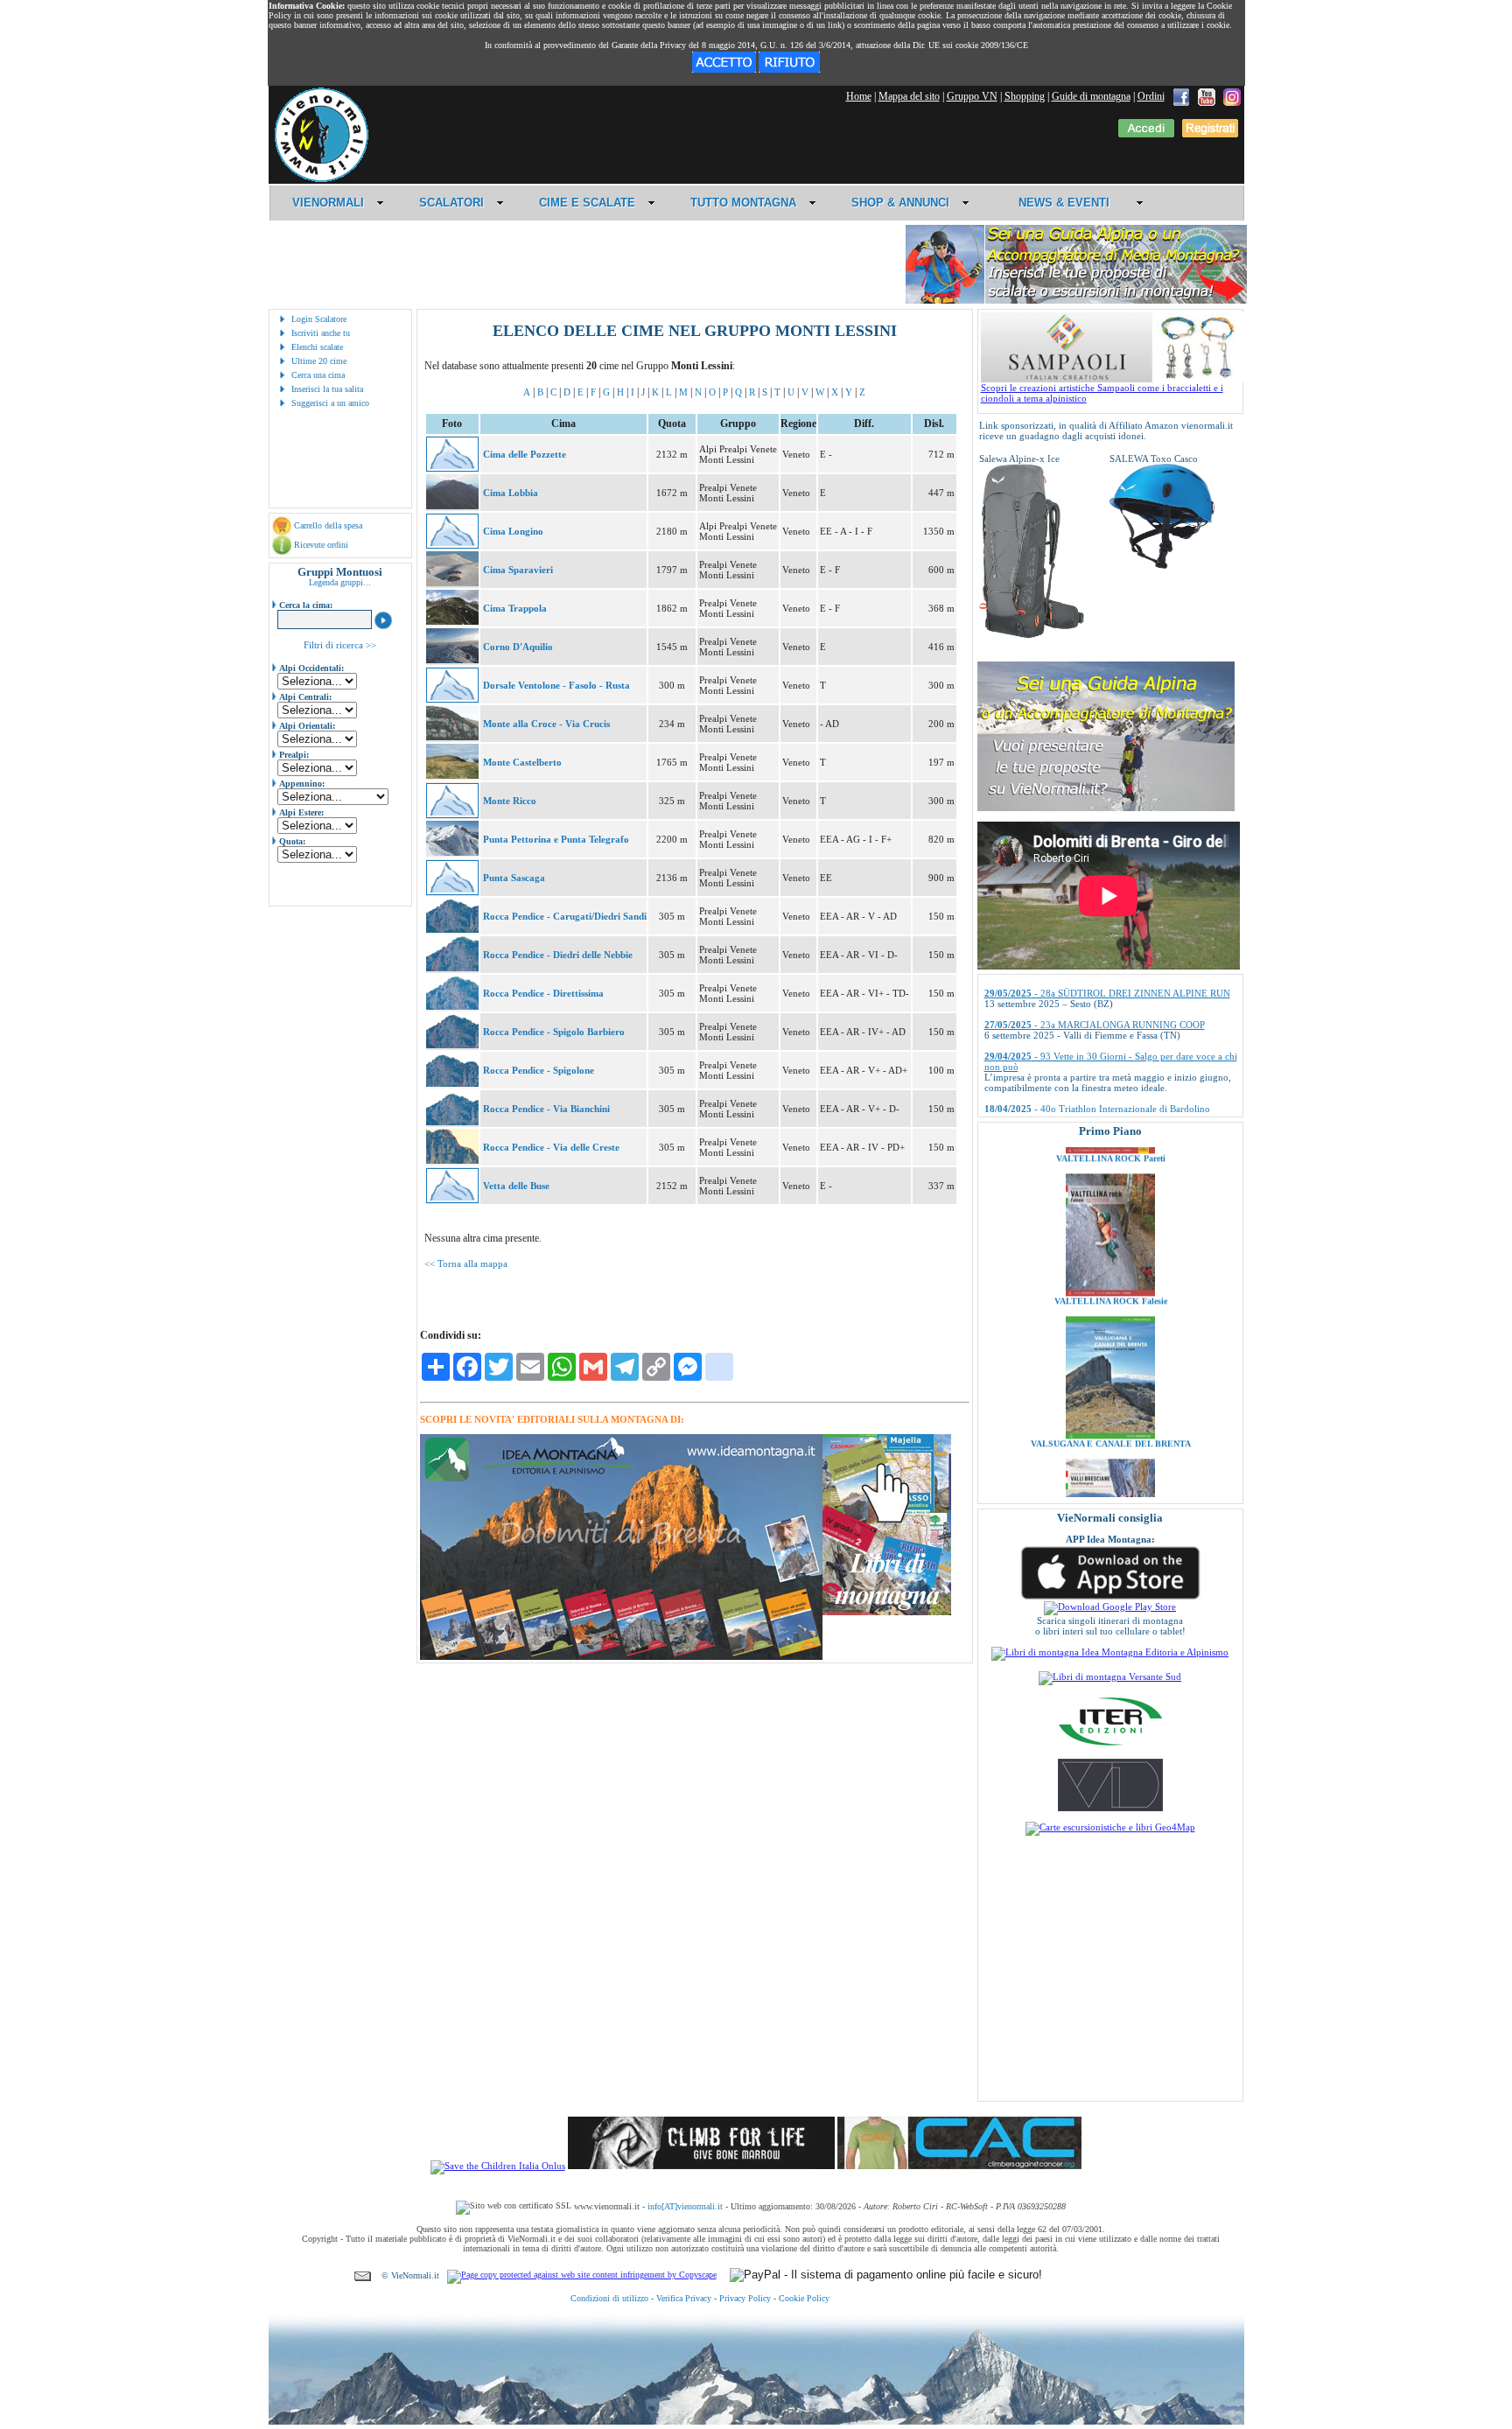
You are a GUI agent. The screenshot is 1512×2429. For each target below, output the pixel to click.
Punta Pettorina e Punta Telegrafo (556, 839)
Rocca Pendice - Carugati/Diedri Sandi (565, 916)
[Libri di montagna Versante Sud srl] (1110, 1676)
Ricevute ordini (321, 545)
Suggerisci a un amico (330, 403)
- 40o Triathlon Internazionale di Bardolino (1097, 1051)
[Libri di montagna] (887, 1612)
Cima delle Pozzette (525, 454)
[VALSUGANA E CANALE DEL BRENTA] (1110, 1361)
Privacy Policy (745, 2298)
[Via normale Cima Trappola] (452, 621)
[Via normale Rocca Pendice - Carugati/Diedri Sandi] (452, 929)
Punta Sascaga (514, 878)
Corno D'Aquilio (518, 647)
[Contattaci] (363, 2275)
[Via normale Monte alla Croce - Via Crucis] (452, 737)
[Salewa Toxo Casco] (1162, 565)
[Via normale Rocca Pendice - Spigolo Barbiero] (452, 1045)
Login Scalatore (319, 319)
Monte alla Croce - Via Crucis (546, 724)
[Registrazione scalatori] (1210, 134)
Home (859, 96)
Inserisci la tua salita (327, 389)
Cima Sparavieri (518, 570)
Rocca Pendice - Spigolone (539, 1070)
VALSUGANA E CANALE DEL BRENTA (1110, 1370)
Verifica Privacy (684, 2298)
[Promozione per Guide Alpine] (1076, 301)
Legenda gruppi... (340, 582)
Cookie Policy (804, 2298)
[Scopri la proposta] (1106, 808)
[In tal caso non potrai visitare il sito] (789, 69)
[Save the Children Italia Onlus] (498, 2166)
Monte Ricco (510, 801)
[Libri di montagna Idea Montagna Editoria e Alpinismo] (1110, 1652)
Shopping (1025, 96)
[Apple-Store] (1110, 1598)
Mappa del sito (909, 96)
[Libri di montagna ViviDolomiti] (1110, 1808)
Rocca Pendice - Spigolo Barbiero (554, 1032)
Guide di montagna (1091, 96)
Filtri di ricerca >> (340, 645)
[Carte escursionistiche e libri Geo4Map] (1110, 1827)
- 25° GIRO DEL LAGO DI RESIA (1080, 1082)
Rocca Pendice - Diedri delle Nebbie (558, 955)
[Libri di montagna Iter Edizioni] (1110, 1745)
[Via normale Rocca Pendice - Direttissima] (452, 1006)
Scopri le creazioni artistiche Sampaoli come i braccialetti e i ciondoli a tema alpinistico (1102, 393)
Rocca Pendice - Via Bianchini (546, 1109)
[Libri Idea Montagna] (621, 1657)
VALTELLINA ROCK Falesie (1110, 1227)
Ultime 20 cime (319, 361)
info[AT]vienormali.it (685, 2206)
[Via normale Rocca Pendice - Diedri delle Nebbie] (452, 968)
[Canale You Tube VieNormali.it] (1207, 96)
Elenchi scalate (317, 347)
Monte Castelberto (522, 762)
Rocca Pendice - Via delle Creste (551, 1147)
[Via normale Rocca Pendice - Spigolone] (452, 1083)
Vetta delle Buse (516, 1186)
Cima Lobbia (511, 493)
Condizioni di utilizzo (609, 2298)
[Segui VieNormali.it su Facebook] (1181, 96)
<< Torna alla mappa (466, 1263)
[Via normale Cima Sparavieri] (452, 583)
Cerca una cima (318, 375)
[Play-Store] (1110, 1606)
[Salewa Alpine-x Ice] (1032, 635)
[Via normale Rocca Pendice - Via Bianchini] (452, 1122)
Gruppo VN (972, 96)
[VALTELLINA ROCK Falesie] (1110, 1219)
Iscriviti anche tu (321, 333)
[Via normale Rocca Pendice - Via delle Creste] (452, 1160)
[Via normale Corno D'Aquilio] (452, 660)
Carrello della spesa (328, 525)
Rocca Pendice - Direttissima (543, 993)
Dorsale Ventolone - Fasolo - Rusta (556, 685)
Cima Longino (513, 531)
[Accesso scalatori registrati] (1146, 134)
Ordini (1151, 96)
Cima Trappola (515, 608)
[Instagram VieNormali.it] (1232, 96)
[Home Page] (321, 179)
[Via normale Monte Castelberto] (452, 775)
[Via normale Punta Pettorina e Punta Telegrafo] (452, 852)
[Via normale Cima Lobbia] (452, 506)
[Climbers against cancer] (959, 2166)
